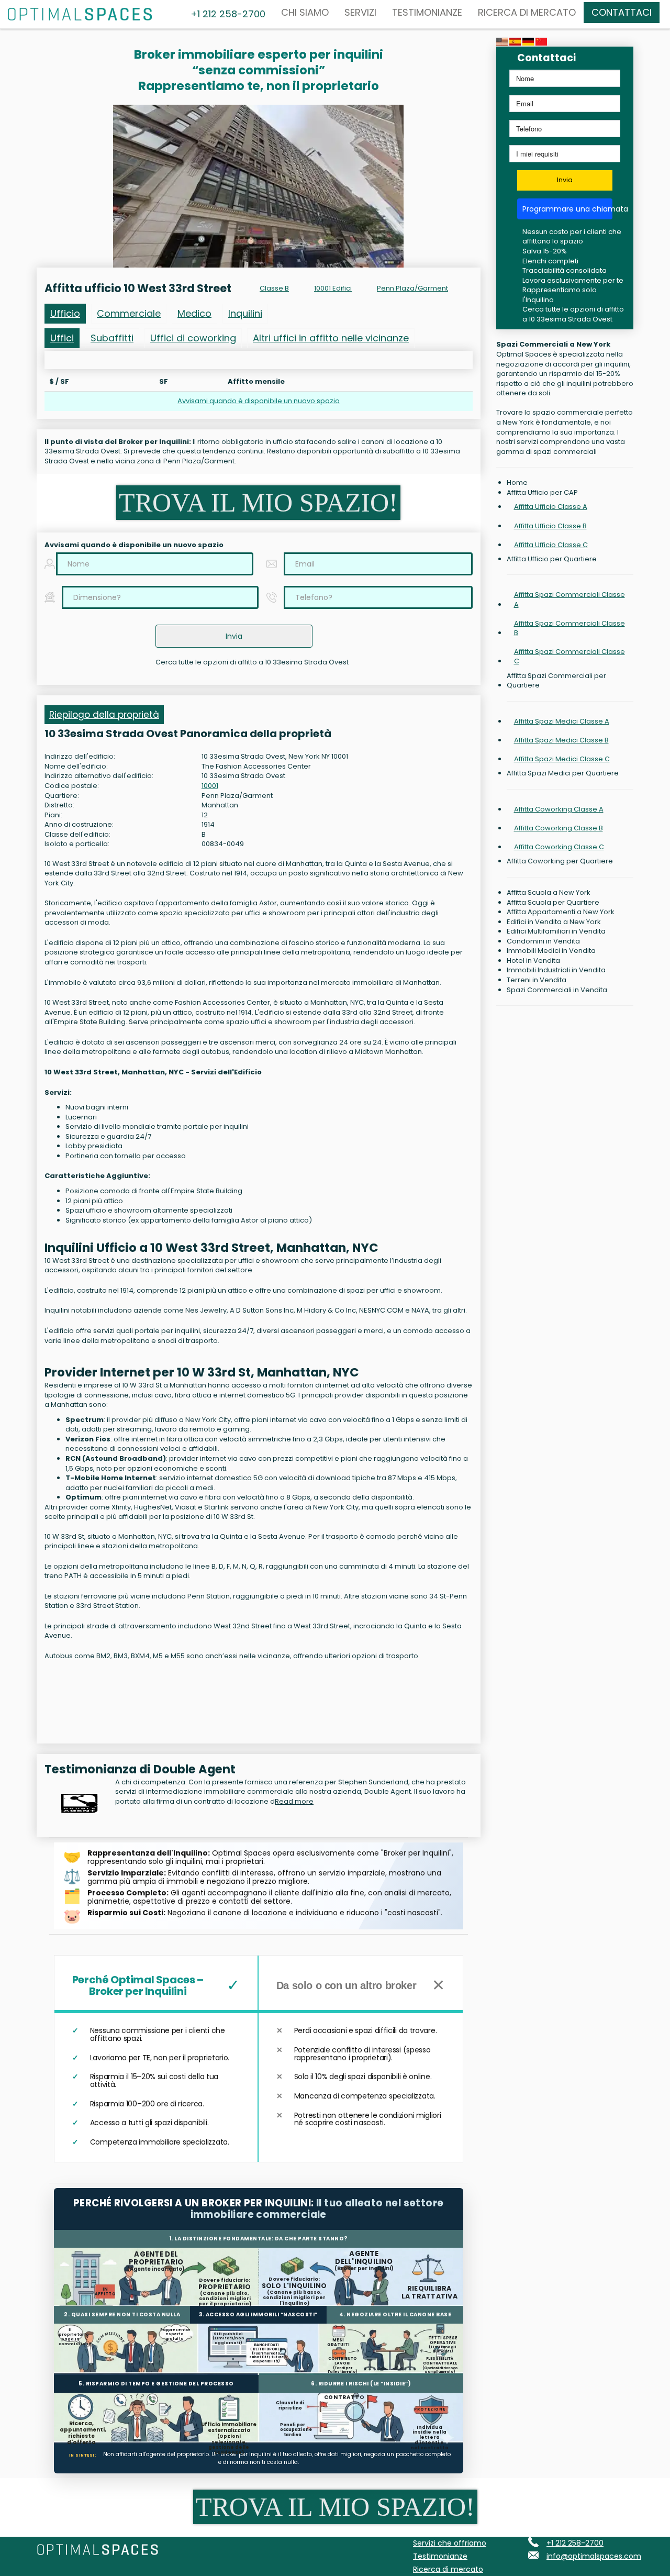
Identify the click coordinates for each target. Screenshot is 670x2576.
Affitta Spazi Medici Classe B (561, 740)
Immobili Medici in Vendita (551, 951)
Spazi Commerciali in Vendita (557, 990)
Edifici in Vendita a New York (554, 922)
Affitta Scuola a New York (549, 893)
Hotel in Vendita (533, 961)
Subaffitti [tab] (112, 338)
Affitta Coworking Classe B (559, 828)
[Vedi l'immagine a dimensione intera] (258, 186)
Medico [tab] (194, 313)
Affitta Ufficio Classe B (550, 526)
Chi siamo (305, 12)
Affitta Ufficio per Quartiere (552, 559)
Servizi (360, 12)
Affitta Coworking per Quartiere (560, 861)
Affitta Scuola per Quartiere (553, 903)
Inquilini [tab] (245, 313)
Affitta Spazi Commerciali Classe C (569, 656)
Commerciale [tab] (129, 313)
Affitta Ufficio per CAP (542, 493)
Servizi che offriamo (450, 2543)
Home (517, 483)
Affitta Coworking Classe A (559, 809)
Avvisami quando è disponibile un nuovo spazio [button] (259, 401)
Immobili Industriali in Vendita (556, 970)
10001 (210, 786)
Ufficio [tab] (65, 313)
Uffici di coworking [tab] (193, 338)
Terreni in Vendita (537, 980)
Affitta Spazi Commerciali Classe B (569, 628)
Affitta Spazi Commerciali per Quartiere (556, 681)
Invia (565, 180)
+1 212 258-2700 (575, 2543)
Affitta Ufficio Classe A (551, 507)
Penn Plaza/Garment (412, 288)
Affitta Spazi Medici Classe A (562, 721)
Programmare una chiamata (568, 209)
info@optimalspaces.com (594, 2556)
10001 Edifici (333, 288)
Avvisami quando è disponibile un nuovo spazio (134, 545)
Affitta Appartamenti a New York (561, 912)
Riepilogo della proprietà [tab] (104, 715)
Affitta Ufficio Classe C (551, 545)
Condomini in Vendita (543, 941)
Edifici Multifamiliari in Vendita (556, 931)
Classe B (274, 288)
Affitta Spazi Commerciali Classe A (569, 599)
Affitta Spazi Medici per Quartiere (563, 773)
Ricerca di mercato (527, 12)
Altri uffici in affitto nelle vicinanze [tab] (331, 338)
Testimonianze (427, 12)
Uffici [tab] (62, 338)
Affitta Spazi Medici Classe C (562, 759)
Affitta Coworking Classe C (559, 847)
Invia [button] (234, 636)
